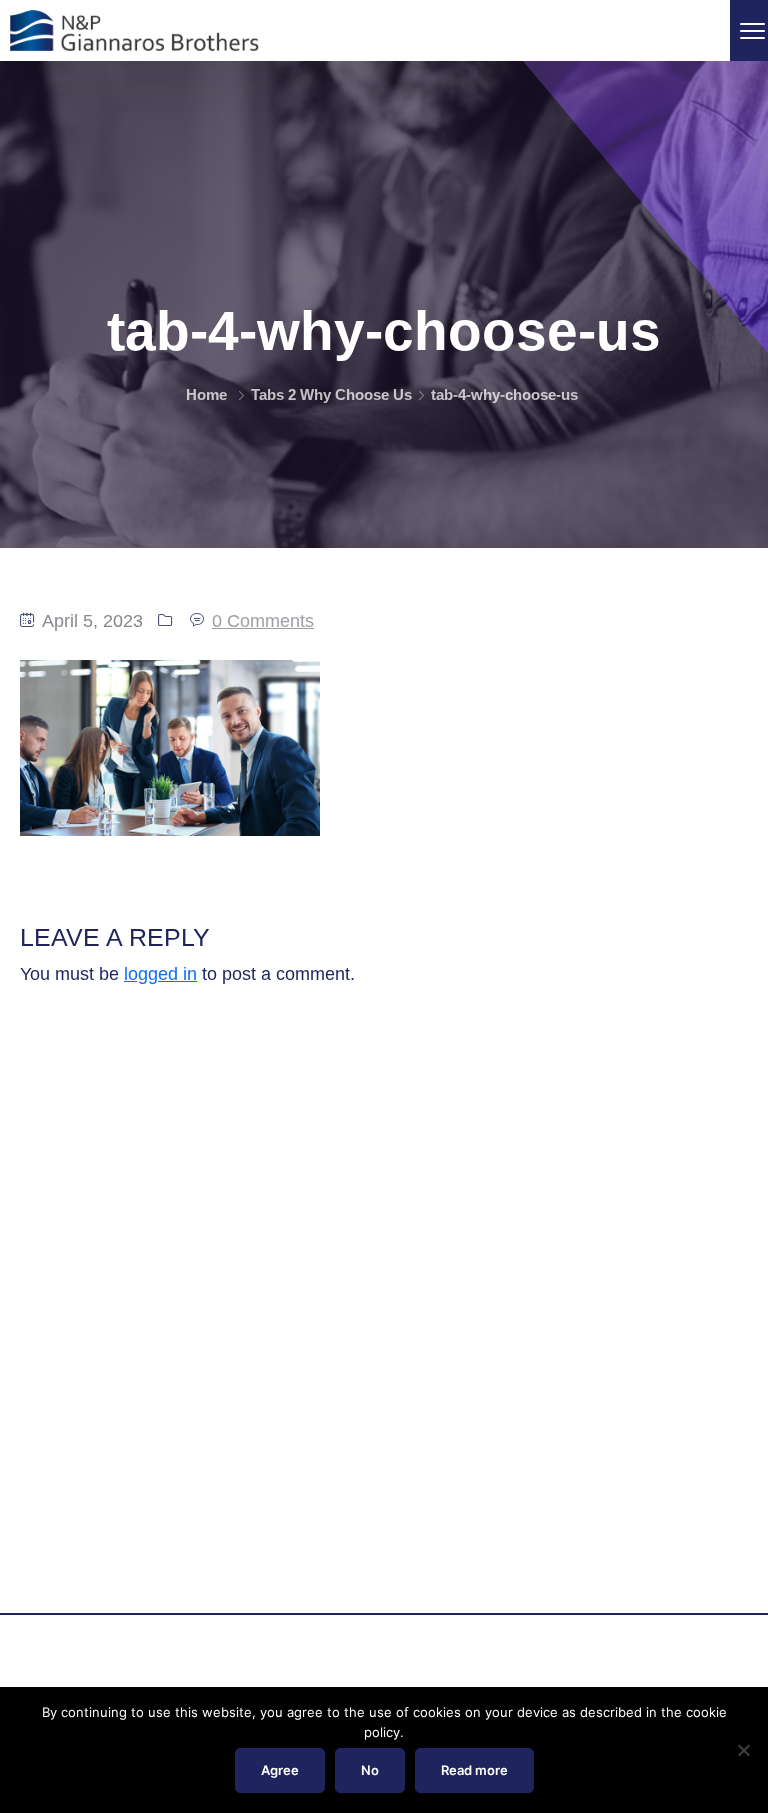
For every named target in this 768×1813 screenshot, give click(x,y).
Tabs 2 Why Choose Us (331, 394)
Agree (280, 1770)
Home (206, 394)
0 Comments (263, 621)
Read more (474, 1770)
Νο (370, 1770)
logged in (160, 974)
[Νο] (743, 1750)
